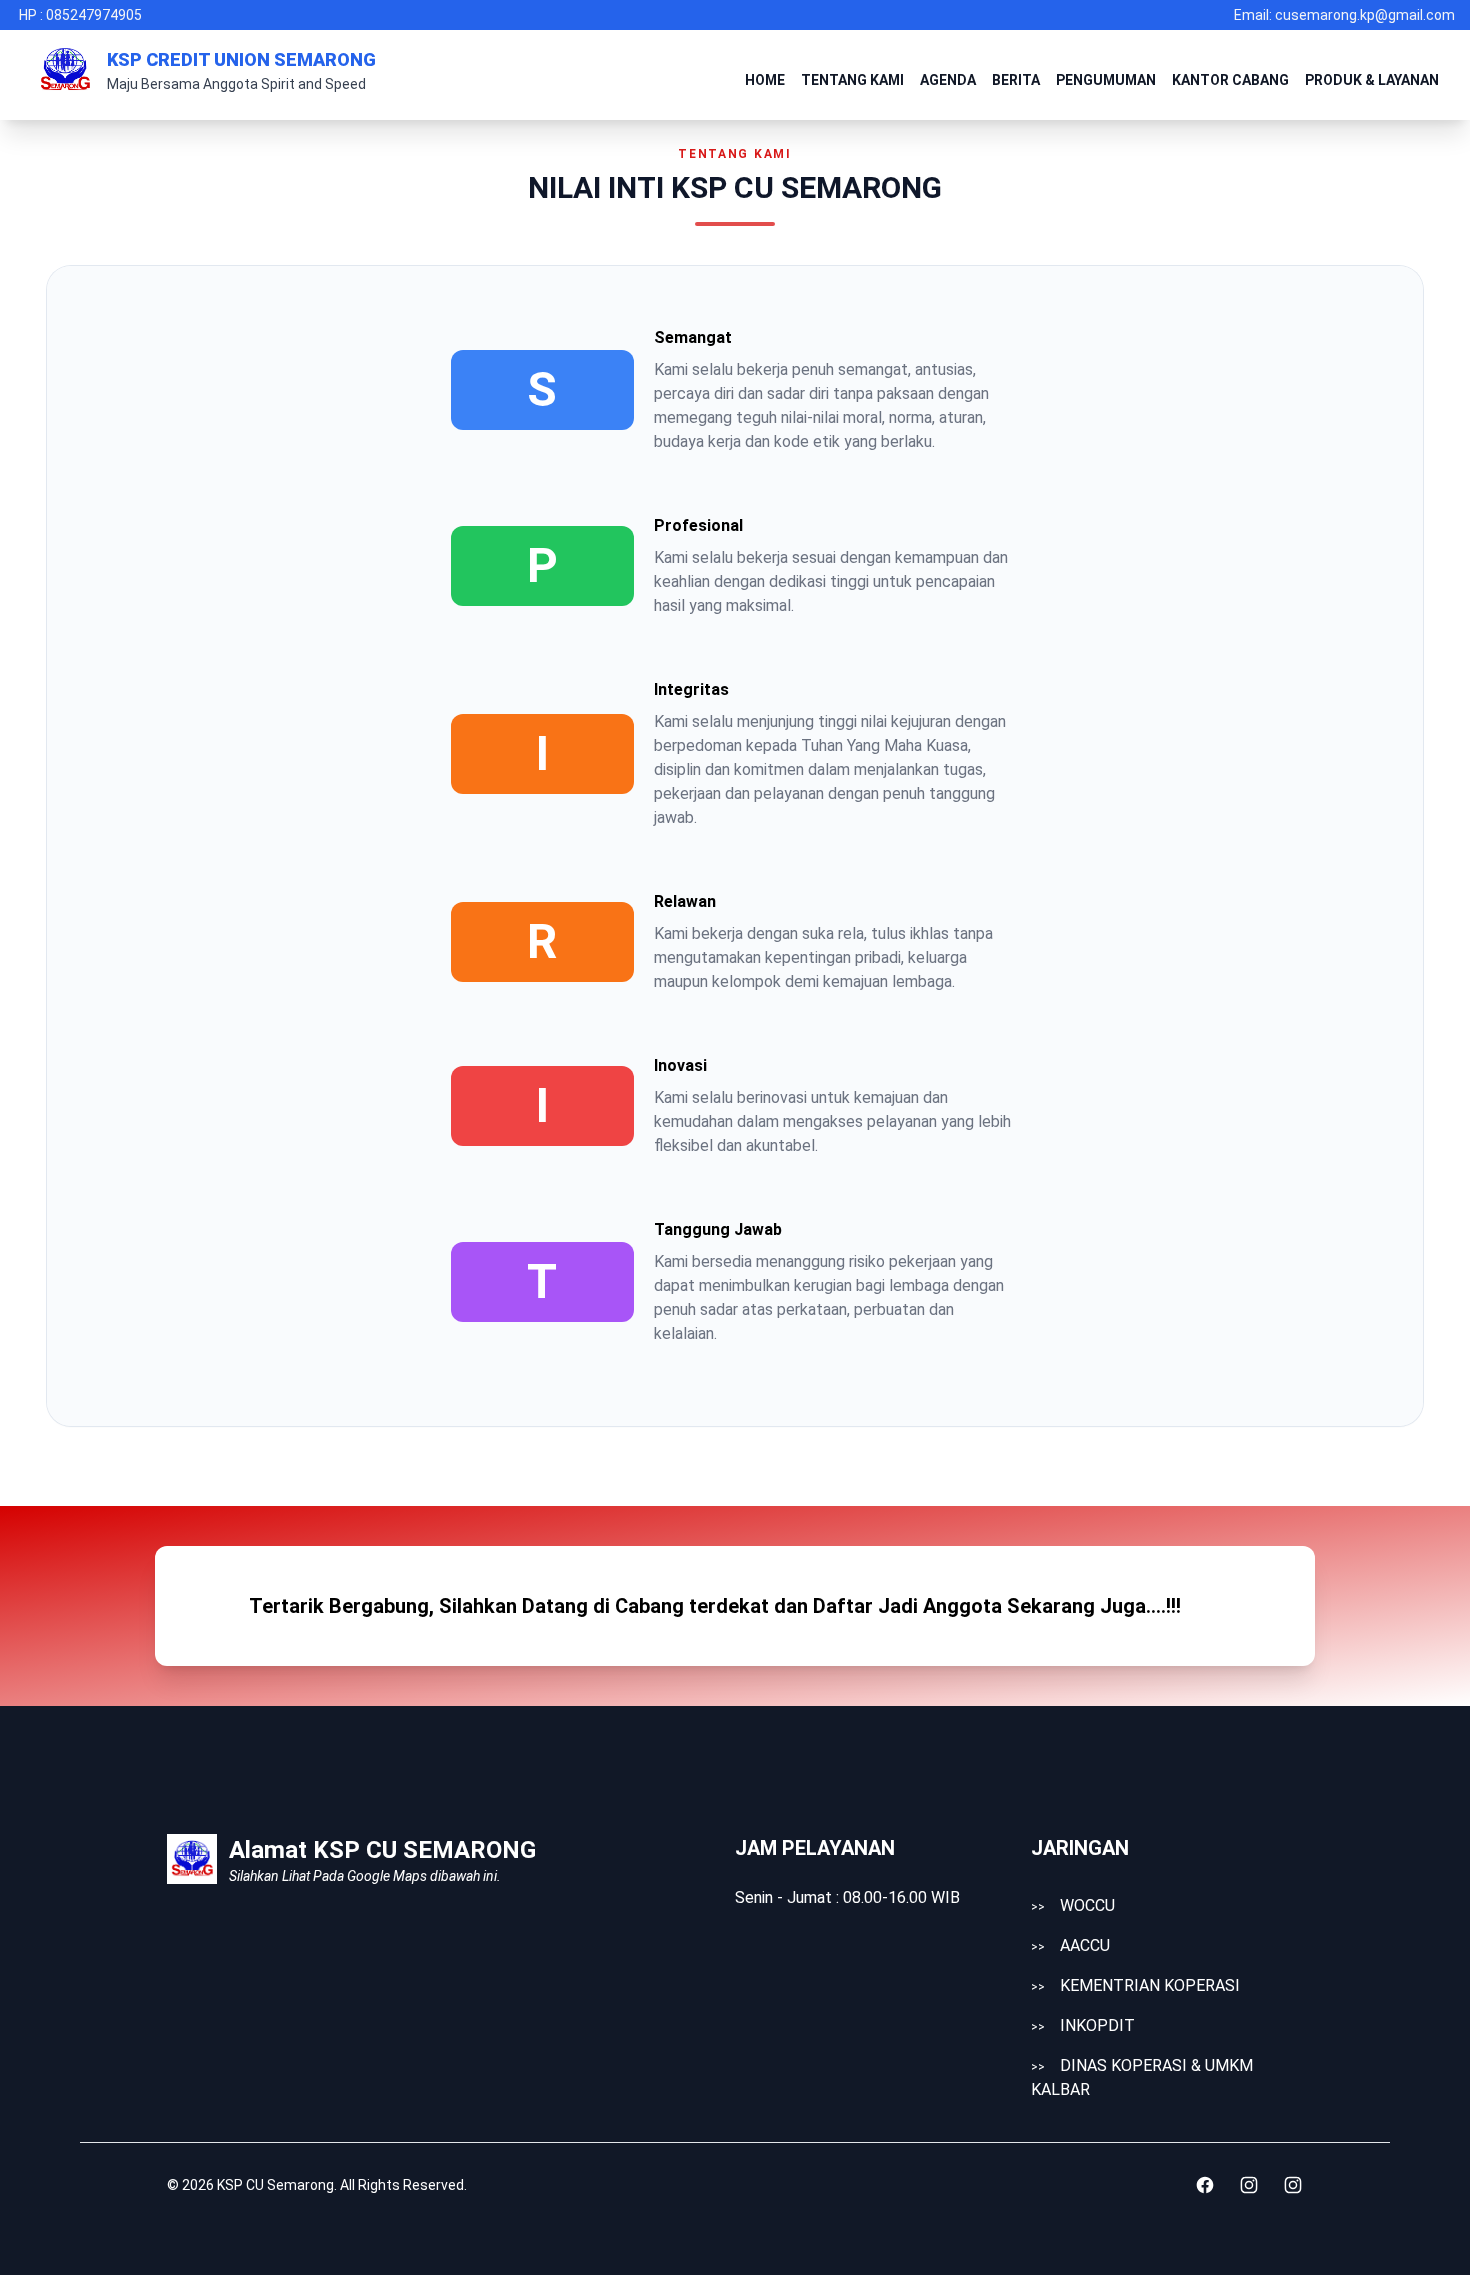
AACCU (1070, 1945)
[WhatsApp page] (1293, 2185)
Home (765, 80)
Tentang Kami (852, 80)
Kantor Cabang (1230, 80)
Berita (1016, 80)
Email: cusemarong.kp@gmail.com (1344, 15)
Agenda (948, 80)
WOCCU (1073, 1905)
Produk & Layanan (1372, 80)
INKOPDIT (1083, 2025)
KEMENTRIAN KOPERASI (1135, 1985)
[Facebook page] (1205, 2185)
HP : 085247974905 (80, 15)
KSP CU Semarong (275, 2185)
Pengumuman (1106, 80)
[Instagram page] (1249, 2185)
